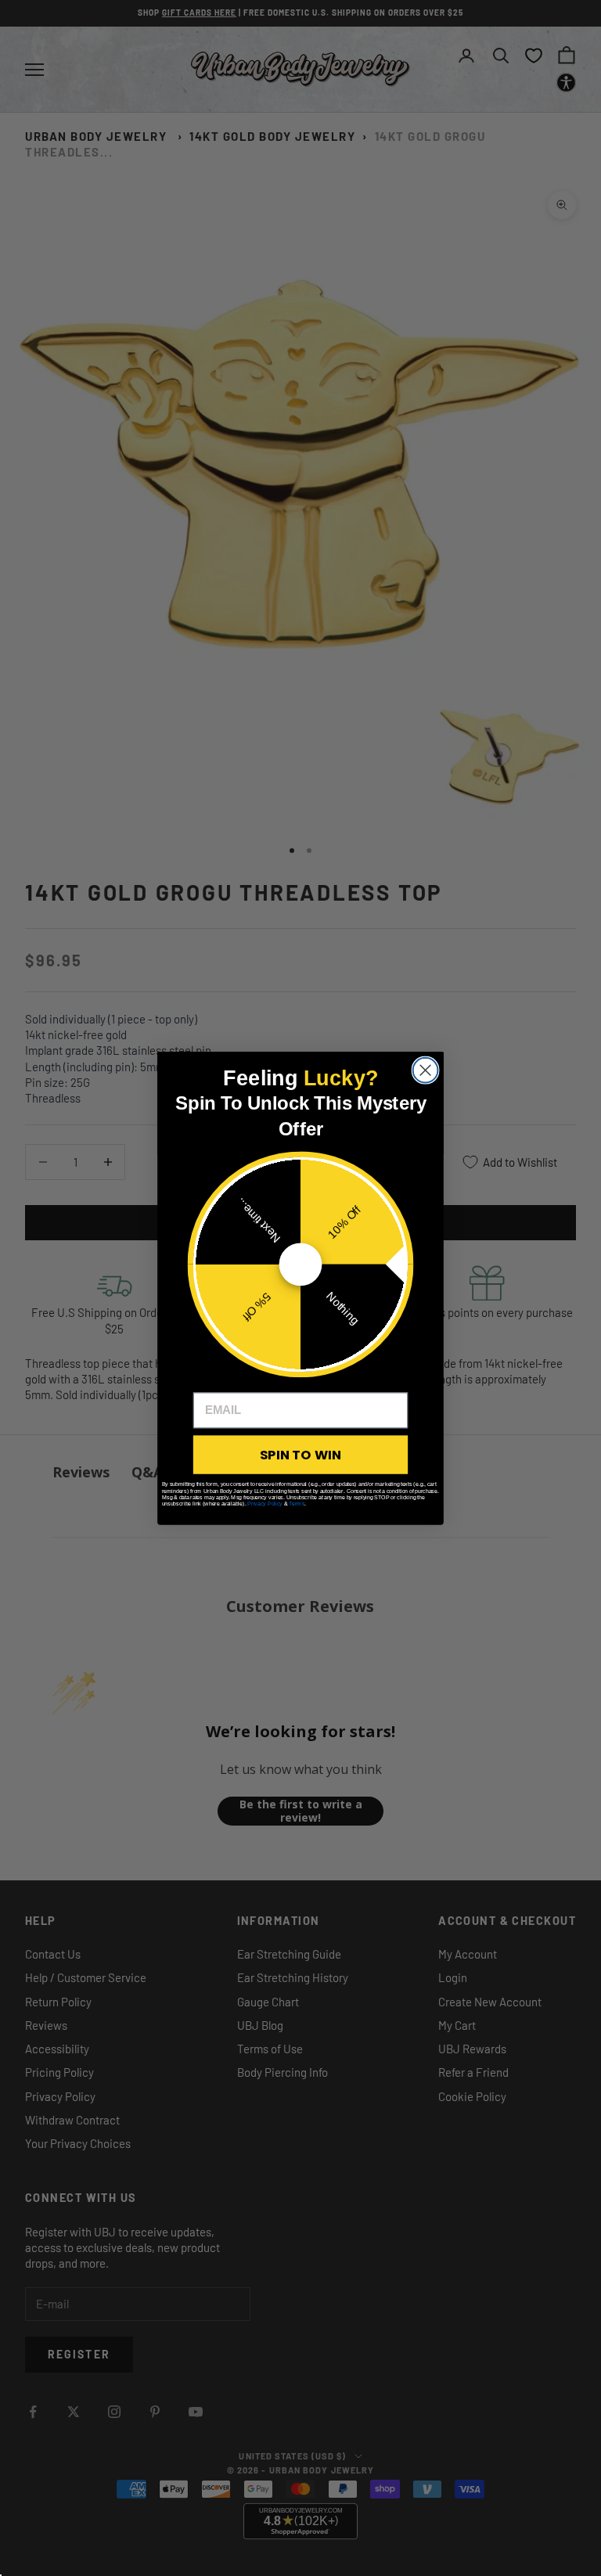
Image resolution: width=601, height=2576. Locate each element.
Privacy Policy (265, 1503)
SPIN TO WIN (300, 1454)
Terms (297, 1503)
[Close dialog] (426, 1070)
